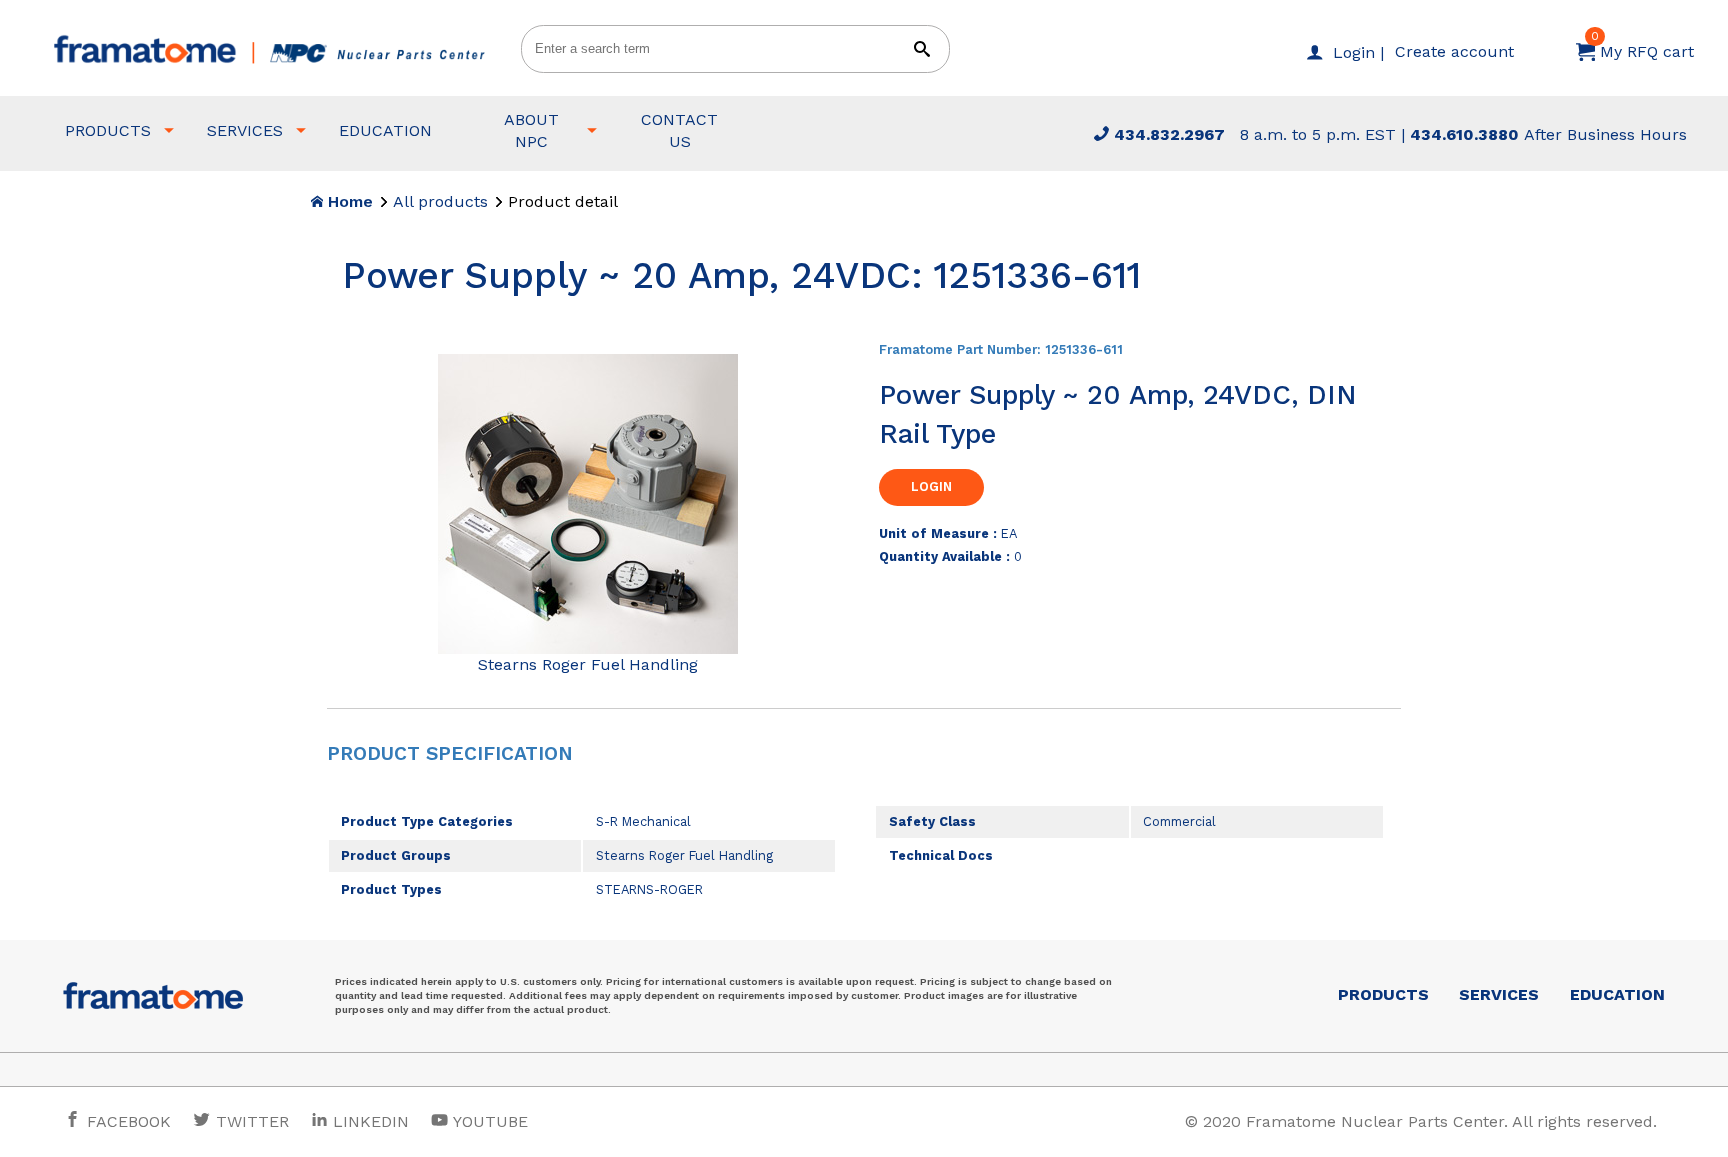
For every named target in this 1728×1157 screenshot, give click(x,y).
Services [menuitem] (245, 130)
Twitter (250, 1121)
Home (348, 201)
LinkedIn (371, 1121)
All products (440, 201)
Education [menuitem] (385, 130)
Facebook (126, 1121)
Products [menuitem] (108, 130)
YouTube (488, 1121)
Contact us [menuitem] (679, 130)
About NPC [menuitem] (531, 130)
